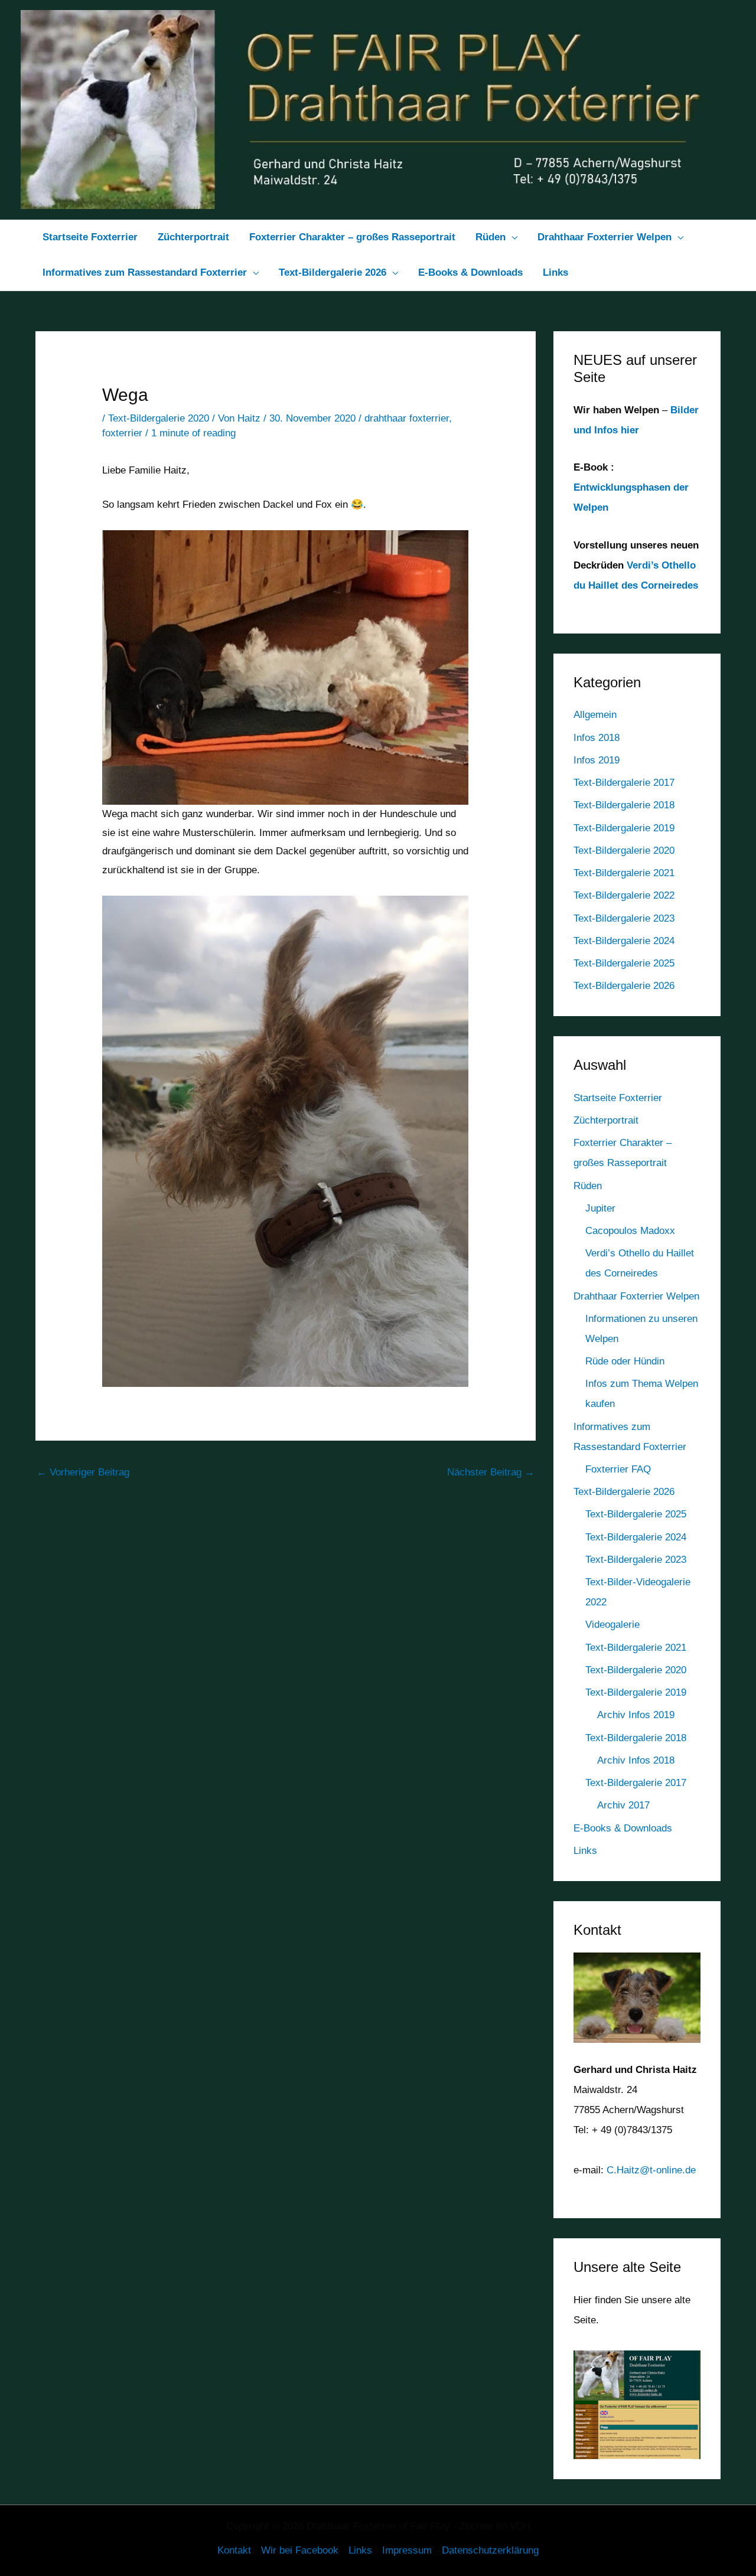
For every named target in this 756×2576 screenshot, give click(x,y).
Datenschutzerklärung (490, 2550)
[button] (511, 237)
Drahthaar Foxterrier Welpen (636, 1296)
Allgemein (595, 715)
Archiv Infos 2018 (636, 1760)
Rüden (588, 1186)
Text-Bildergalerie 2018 (624, 805)
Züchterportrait (606, 1120)
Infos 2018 (597, 738)
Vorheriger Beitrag (83, 1472)
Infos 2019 (597, 760)
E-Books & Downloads (623, 1828)
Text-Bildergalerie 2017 (624, 783)
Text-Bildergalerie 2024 (624, 941)
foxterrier (122, 433)
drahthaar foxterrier (407, 418)
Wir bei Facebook (300, 2550)
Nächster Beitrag (491, 1472)
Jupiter (600, 1208)
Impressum (407, 2550)
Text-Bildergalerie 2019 (624, 828)
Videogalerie (612, 1625)
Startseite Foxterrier (618, 1098)
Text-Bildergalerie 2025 (624, 963)
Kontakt (234, 2550)
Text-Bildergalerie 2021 (624, 873)
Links (585, 1851)
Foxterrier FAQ (618, 1469)
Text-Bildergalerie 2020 (159, 418)
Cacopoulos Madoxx (630, 1231)
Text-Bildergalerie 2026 (624, 986)
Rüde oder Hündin (625, 1361)
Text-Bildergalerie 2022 (624, 895)
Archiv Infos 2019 (636, 1715)
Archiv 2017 (623, 1805)
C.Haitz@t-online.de (651, 2170)
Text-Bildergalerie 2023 (624, 918)
